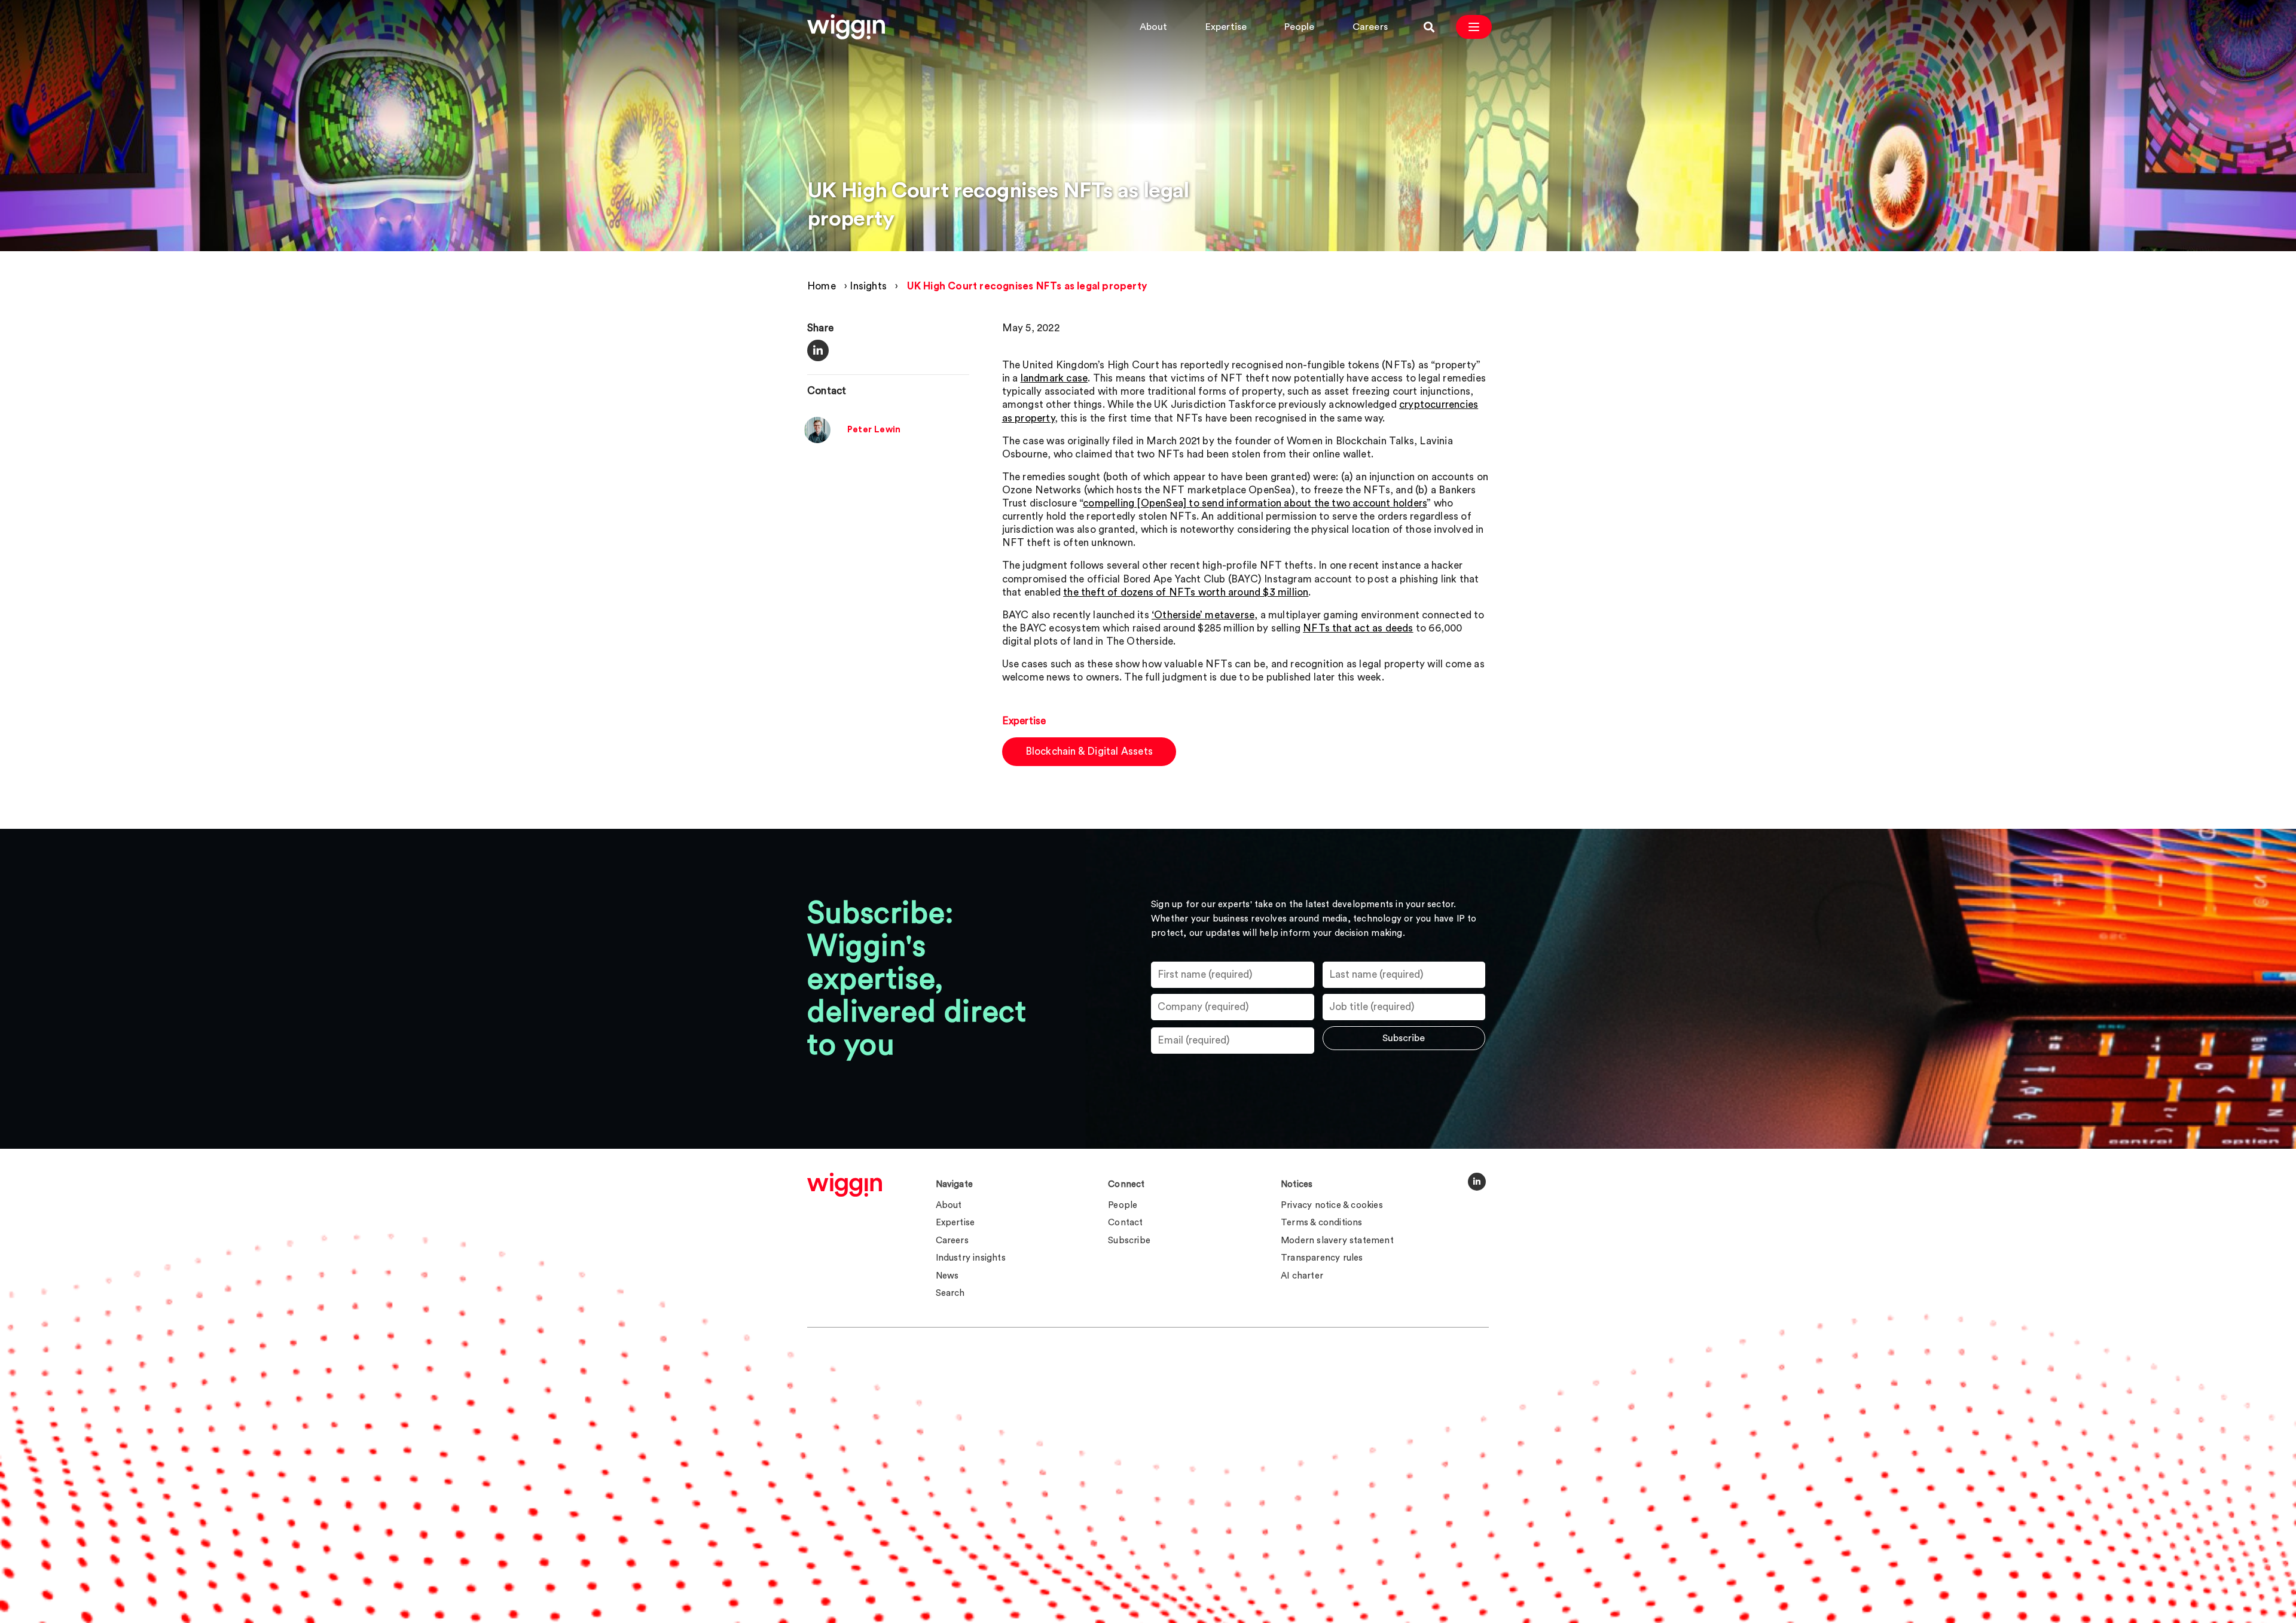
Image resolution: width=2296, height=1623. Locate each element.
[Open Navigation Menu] (1474, 27)
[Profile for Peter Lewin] (817, 440)
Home (822, 286)
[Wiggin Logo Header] (846, 27)
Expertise (1226, 27)
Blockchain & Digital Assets (1089, 751)
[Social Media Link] (1477, 1182)
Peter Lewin (874, 430)
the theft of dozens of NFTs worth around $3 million (1186, 592)
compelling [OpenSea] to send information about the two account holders (1255, 503)
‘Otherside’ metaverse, (1205, 615)
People (1299, 27)
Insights (868, 286)
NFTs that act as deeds (1358, 628)
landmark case (1054, 378)
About (1154, 27)
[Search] (1429, 27)
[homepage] (845, 1185)
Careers (1370, 27)
